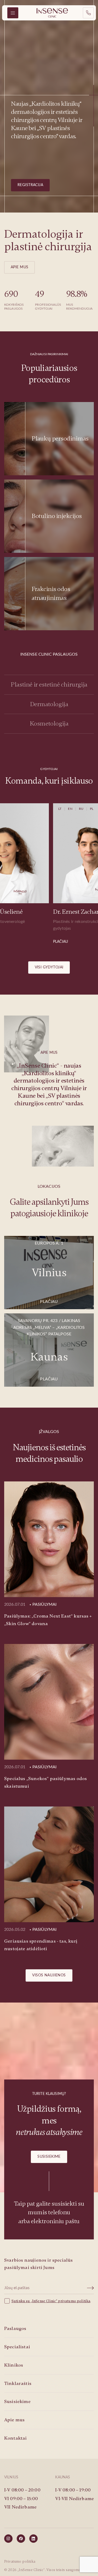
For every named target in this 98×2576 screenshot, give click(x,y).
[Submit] (91, 2288)
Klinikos (14, 2365)
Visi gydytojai (49, 967)
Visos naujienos (49, 1975)
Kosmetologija (49, 724)
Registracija (30, 185)
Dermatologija (49, 704)
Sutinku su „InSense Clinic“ (35, 2301)
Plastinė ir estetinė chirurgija (49, 685)
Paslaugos (15, 2328)
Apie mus (19, 267)
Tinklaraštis (18, 2383)
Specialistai (17, 2347)
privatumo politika (74, 2301)
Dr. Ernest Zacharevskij (36, 912)
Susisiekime (49, 2157)
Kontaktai (15, 2438)
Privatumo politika (20, 2561)
